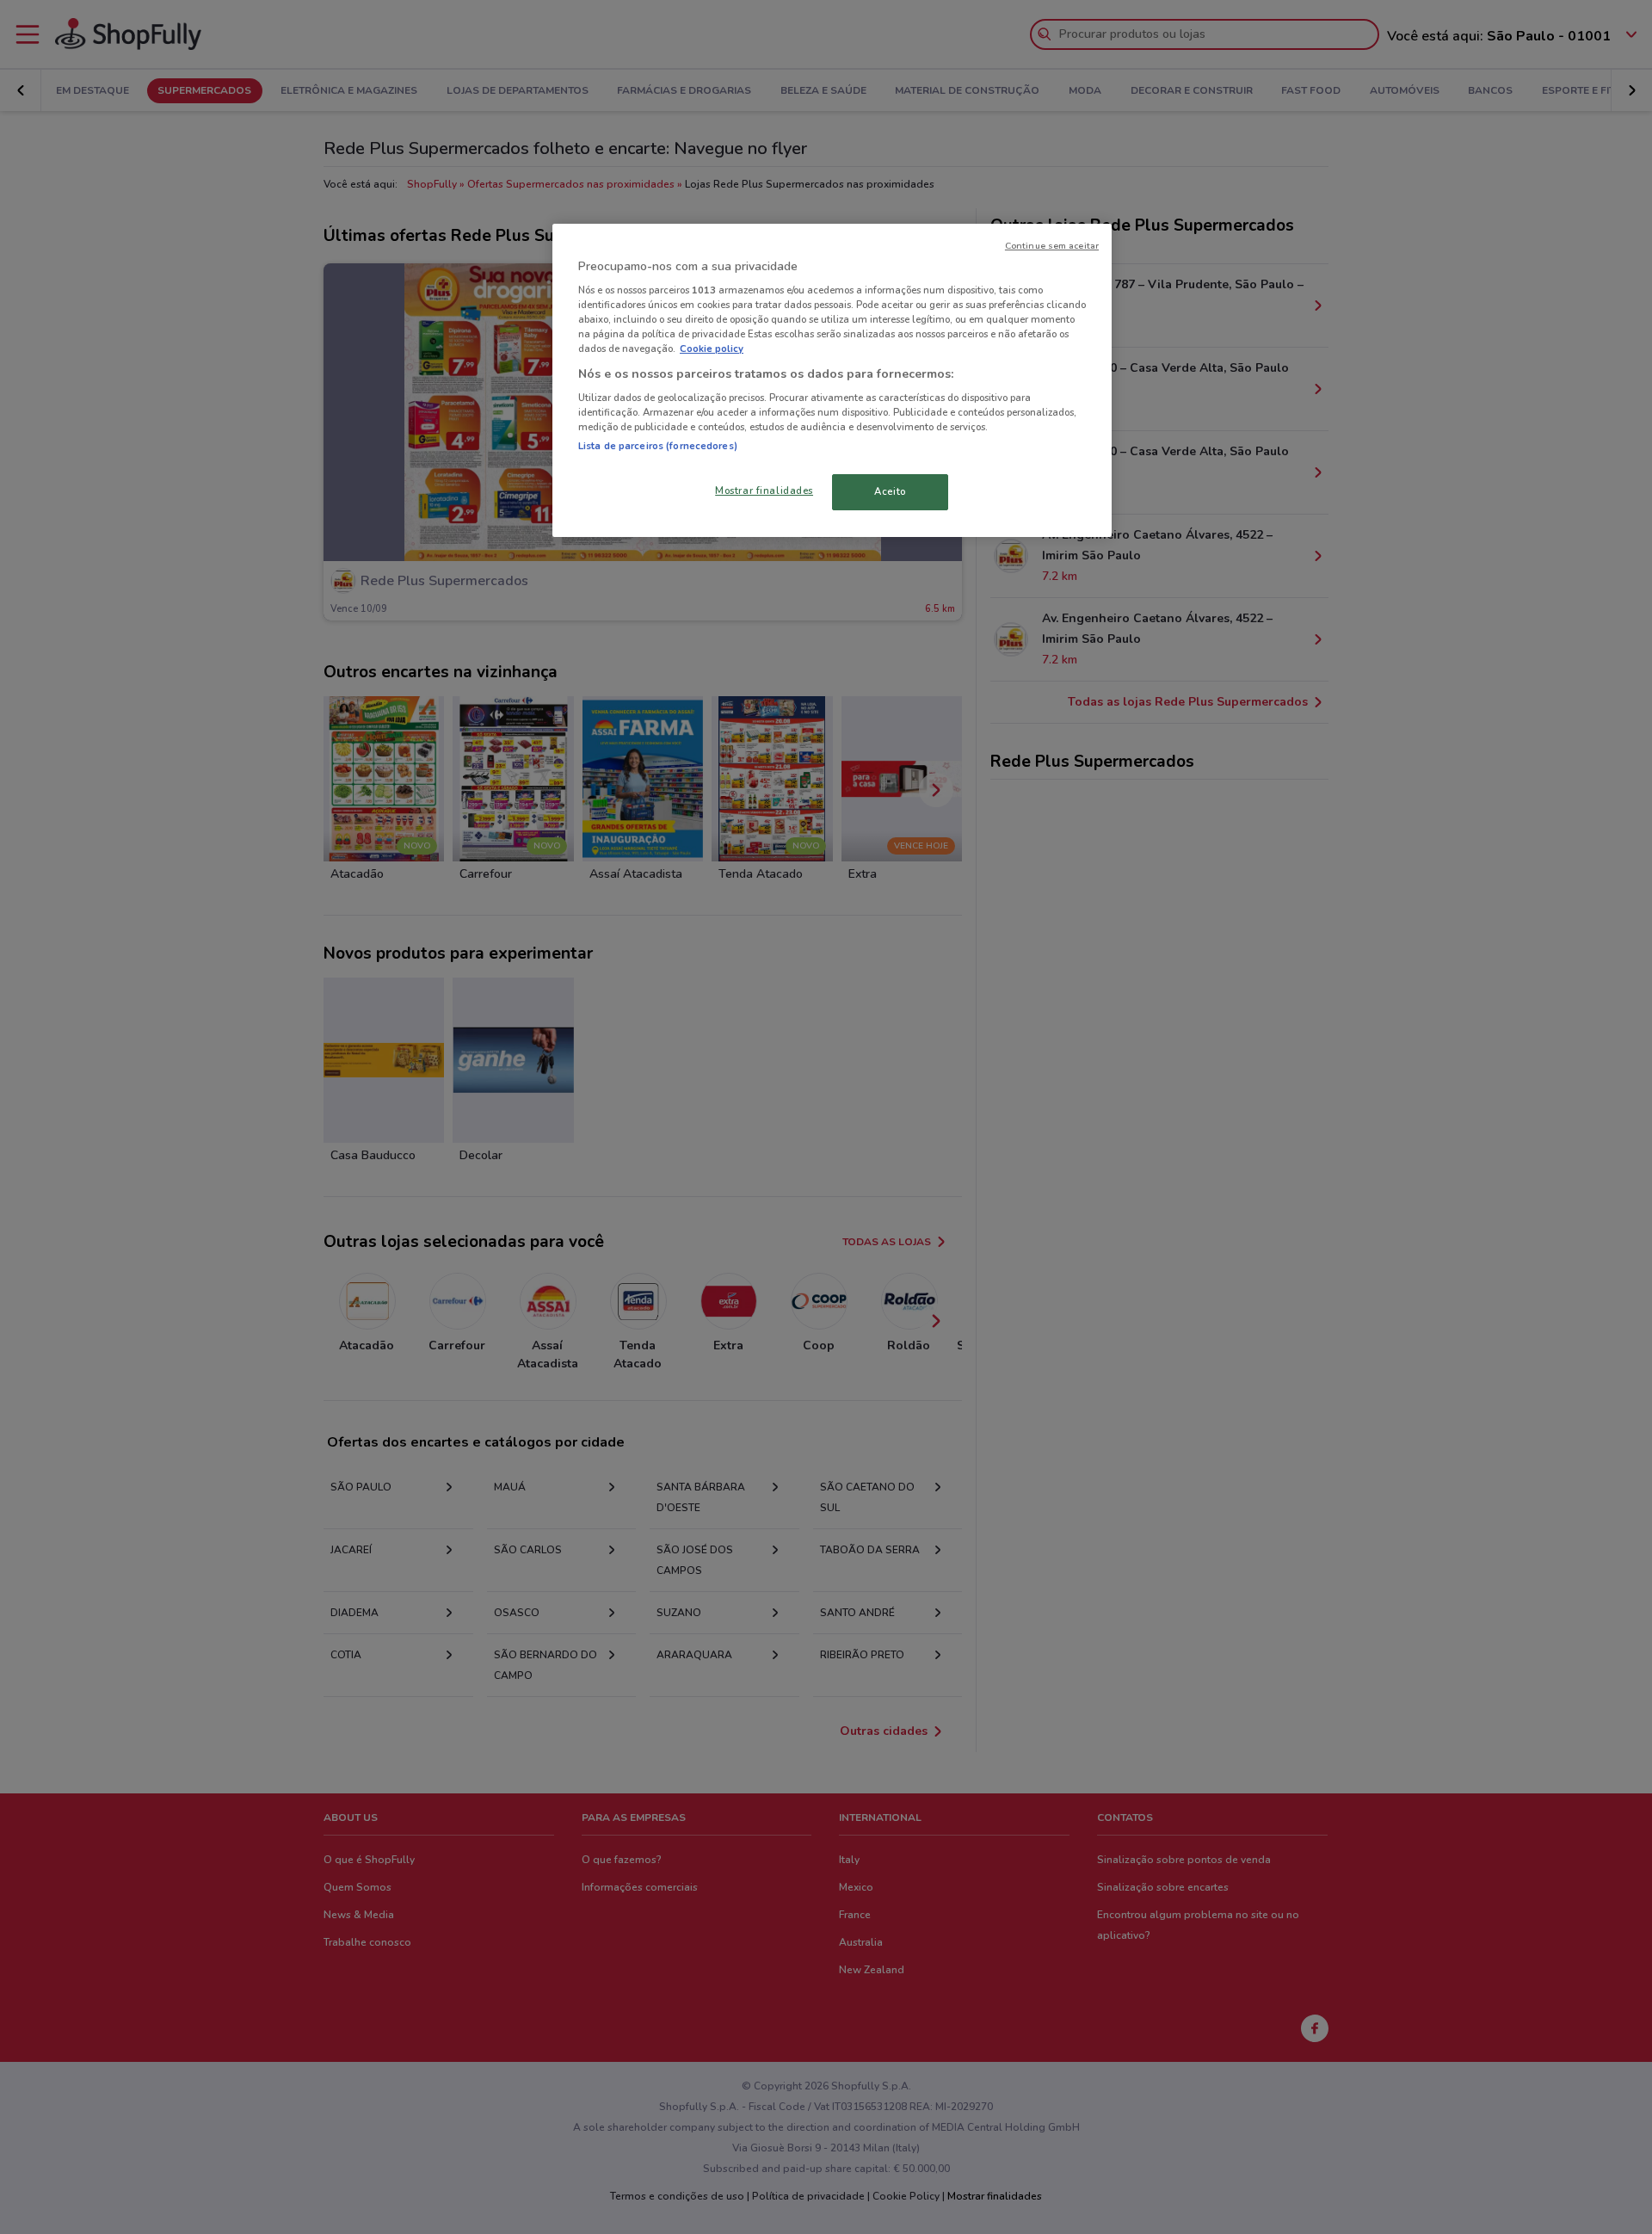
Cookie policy (712, 349)
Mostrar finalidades (764, 491)
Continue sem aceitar (1052, 246)
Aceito (890, 491)
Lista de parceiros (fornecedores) (658, 446)
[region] (832, 381)
